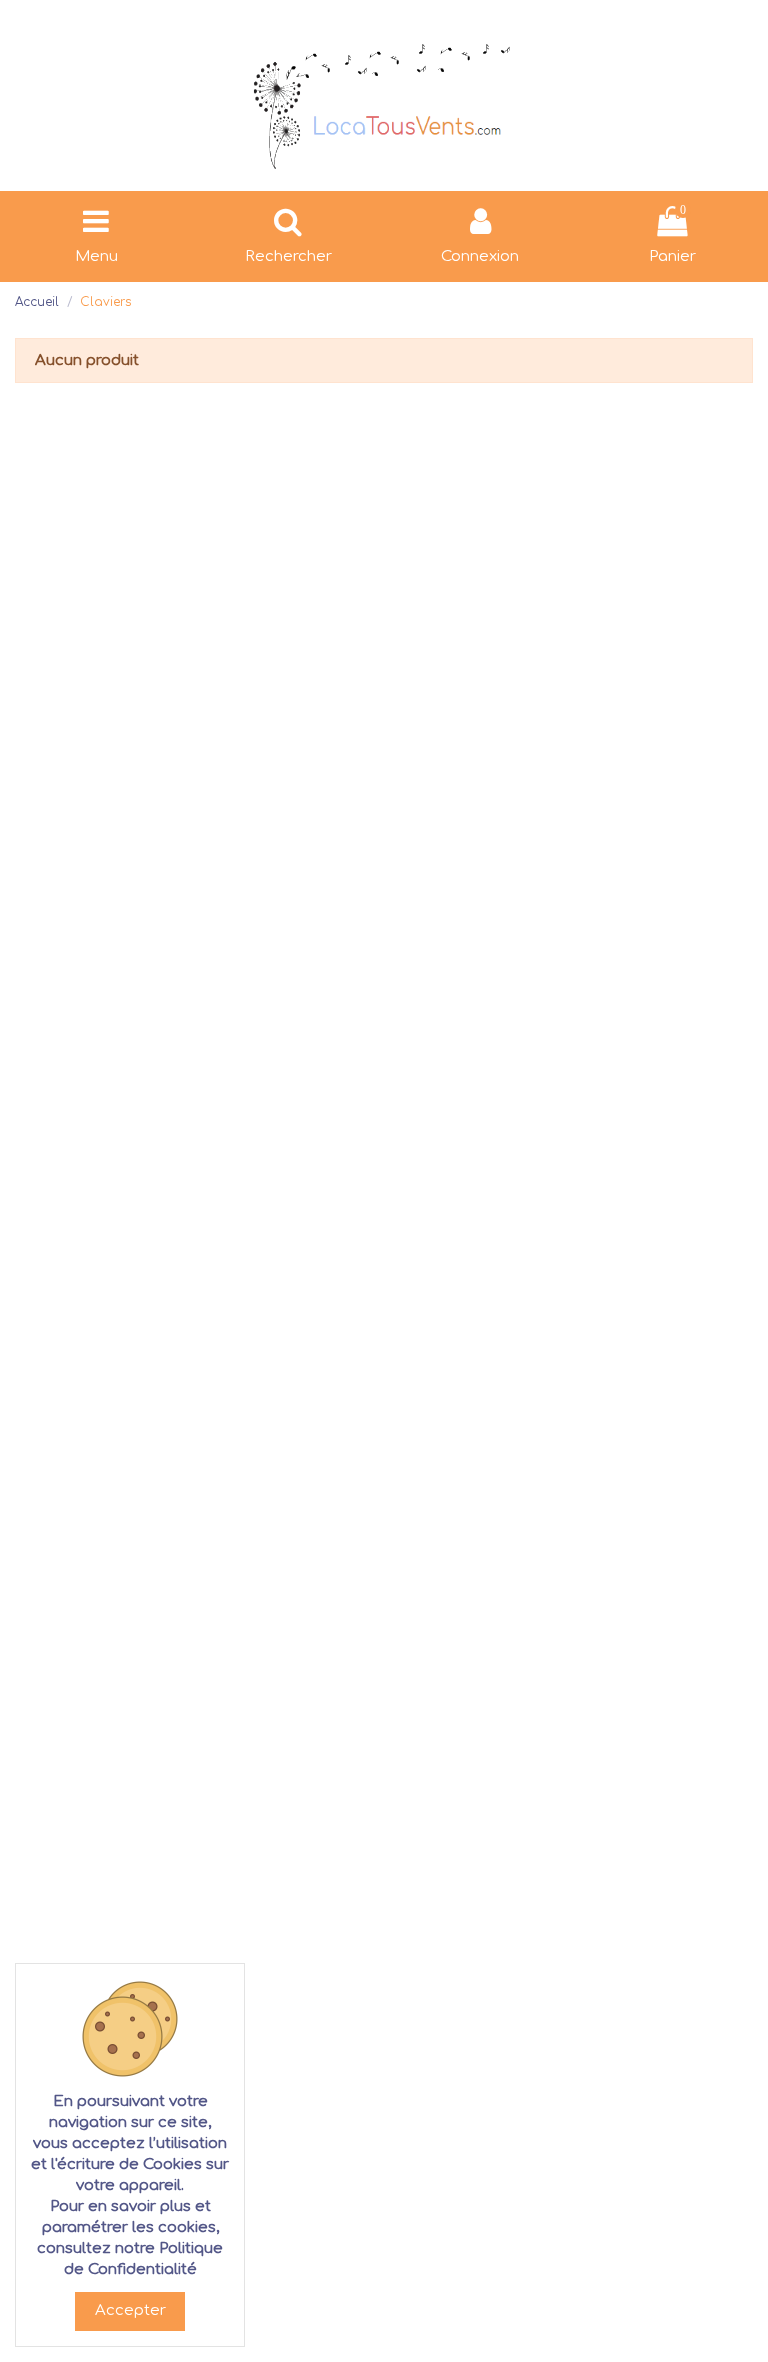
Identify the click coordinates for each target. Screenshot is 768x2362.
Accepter (130, 2310)
